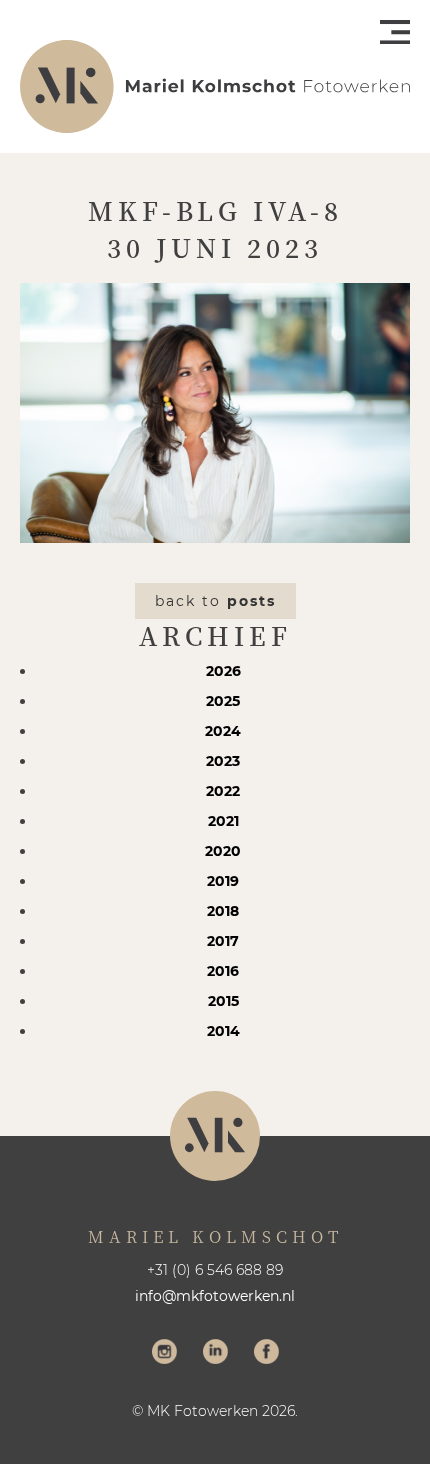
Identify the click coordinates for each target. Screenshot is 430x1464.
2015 (223, 1001)
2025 (223, 701)
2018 (223, 911)
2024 (223, 731)
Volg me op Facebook (266, 1354)
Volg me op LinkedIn (215, 1354)
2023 (223, 761)
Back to (215, 601)
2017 (223, 941)
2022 (223, 791)
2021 (223, 821)
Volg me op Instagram (164, 1354)
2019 (223, 881)
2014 (223, 1031)
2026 (223, 671)
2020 (223, 851)
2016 (223, 971)
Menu (395, 32)
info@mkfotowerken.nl (215, 1296)
